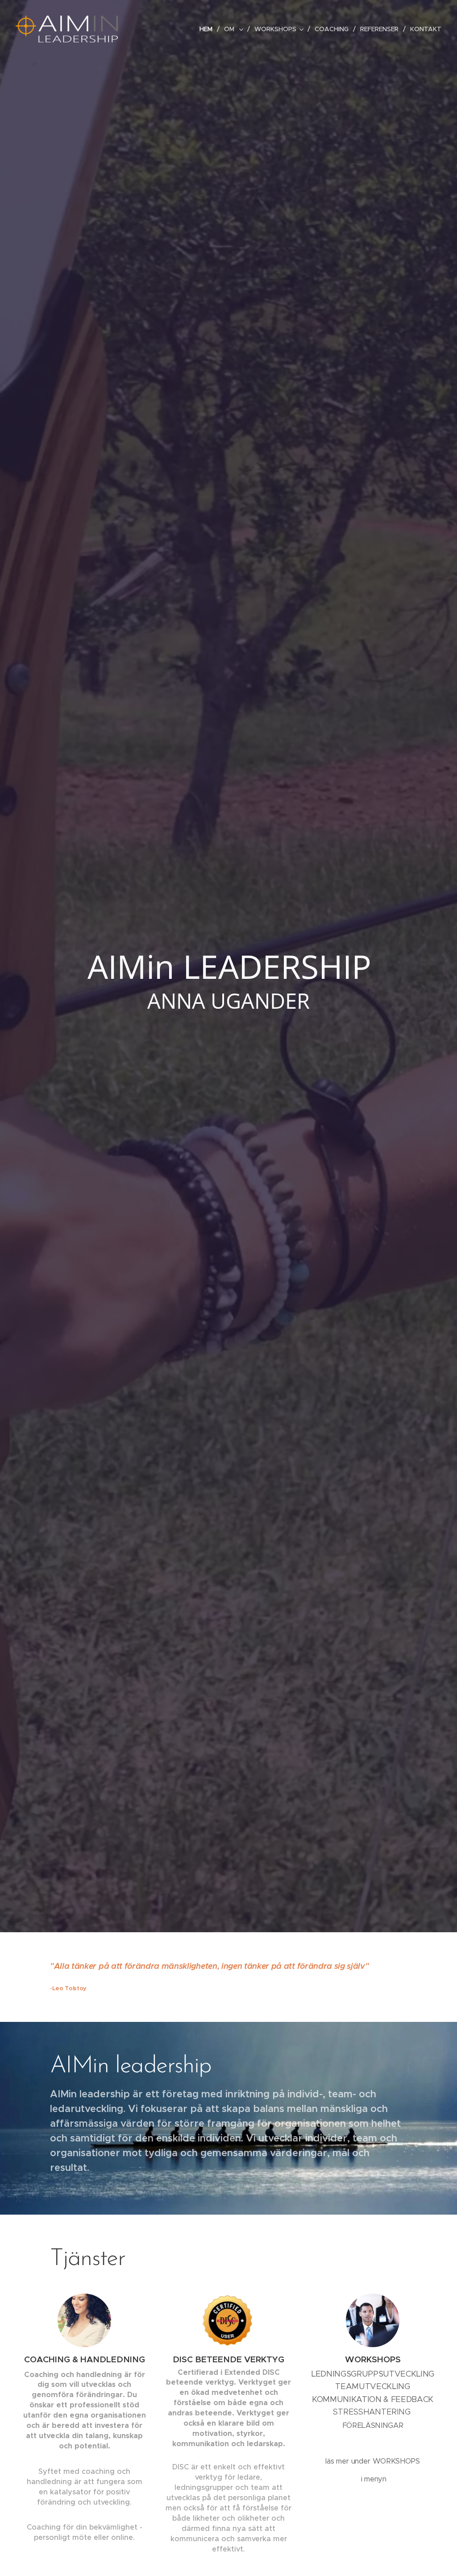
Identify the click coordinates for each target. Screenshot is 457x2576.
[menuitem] (208, 29)
